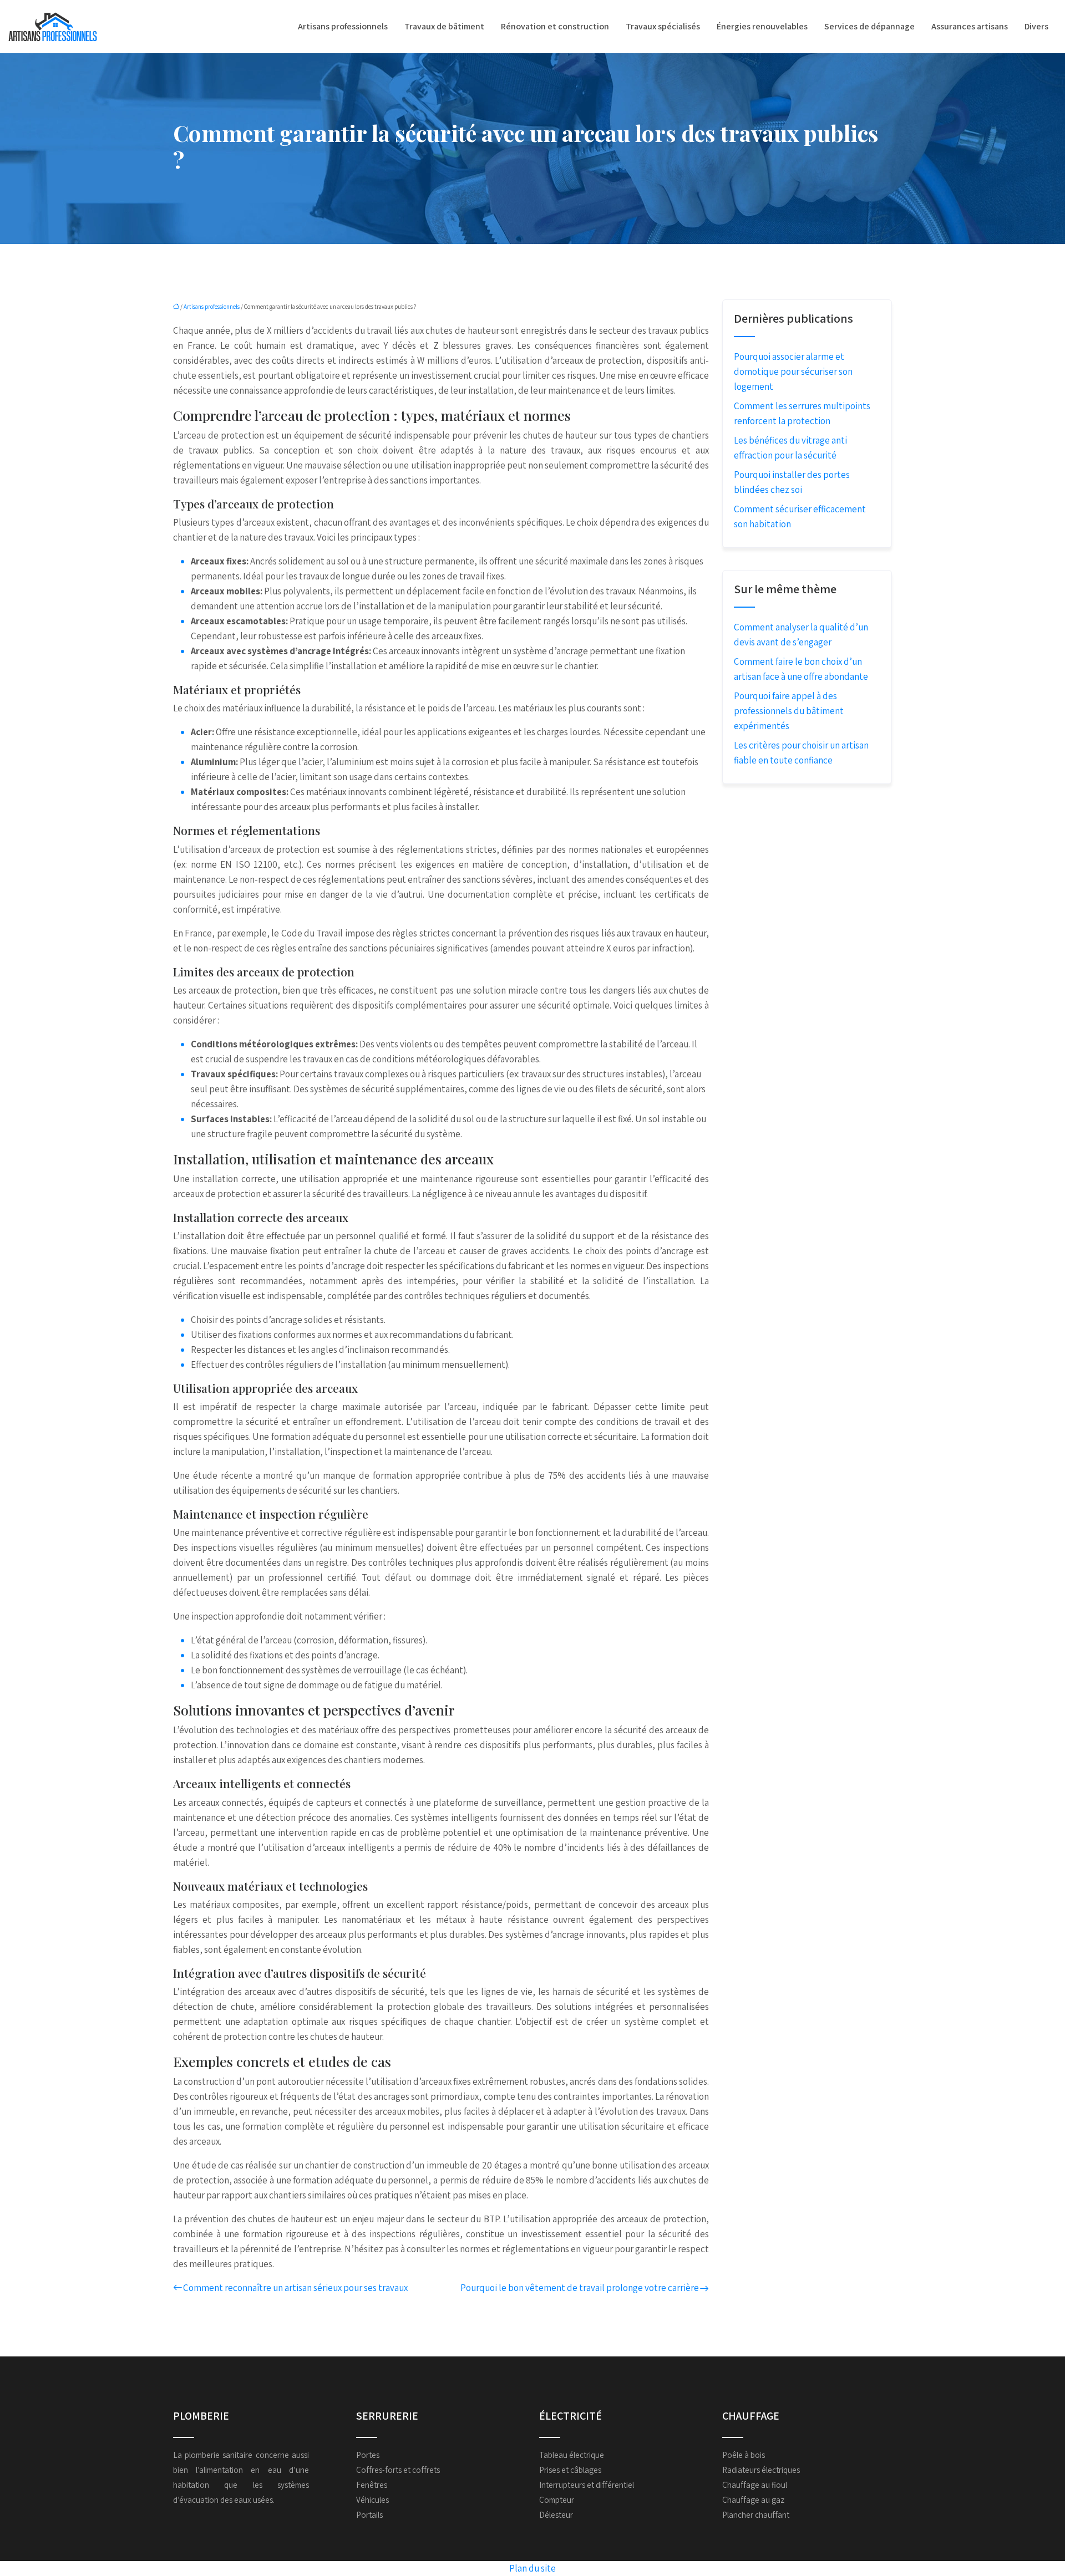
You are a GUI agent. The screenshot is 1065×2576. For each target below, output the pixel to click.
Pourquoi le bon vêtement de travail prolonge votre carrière (580, 2288)
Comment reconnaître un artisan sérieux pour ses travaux (295, 2288)
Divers (1036, 26)
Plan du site (532, 2568)
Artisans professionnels (343, 26)
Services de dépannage (869, 26)
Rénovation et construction (555, 26)
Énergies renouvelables (762, 26)
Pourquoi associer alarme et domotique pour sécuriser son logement (793, 371)
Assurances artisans (970, 26)
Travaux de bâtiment (444, 26)
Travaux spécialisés (663, 26)
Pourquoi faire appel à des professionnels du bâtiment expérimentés (789, 711)
